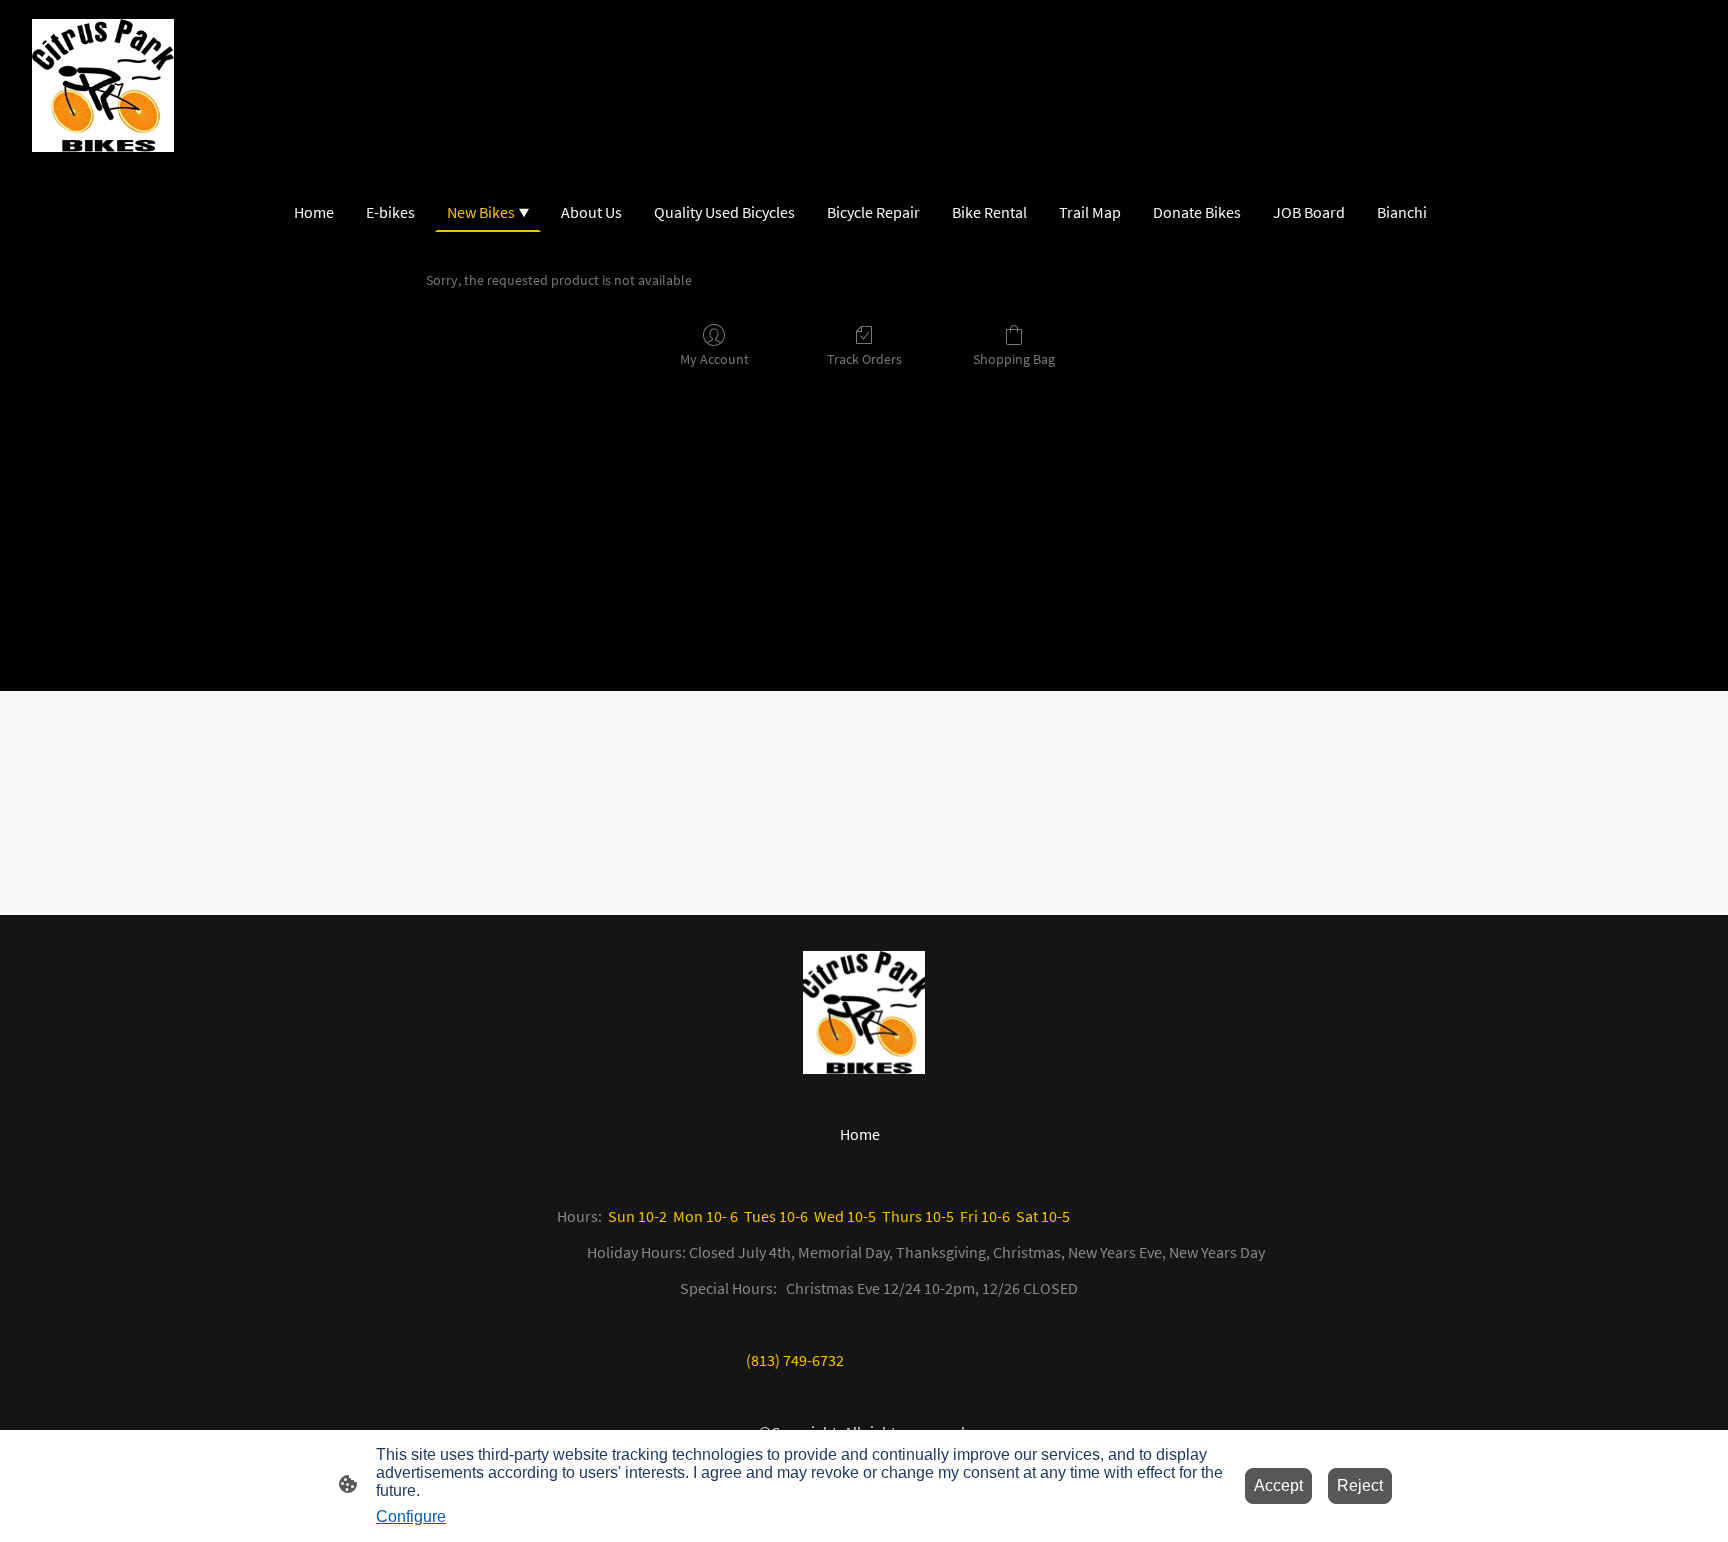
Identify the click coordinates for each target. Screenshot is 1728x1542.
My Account (714, 359)
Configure (411, 1516)
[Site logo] (103, 85)
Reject (1360, 1485)
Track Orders (864, 359)
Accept (1278, 1485)
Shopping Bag (1014, 359)
